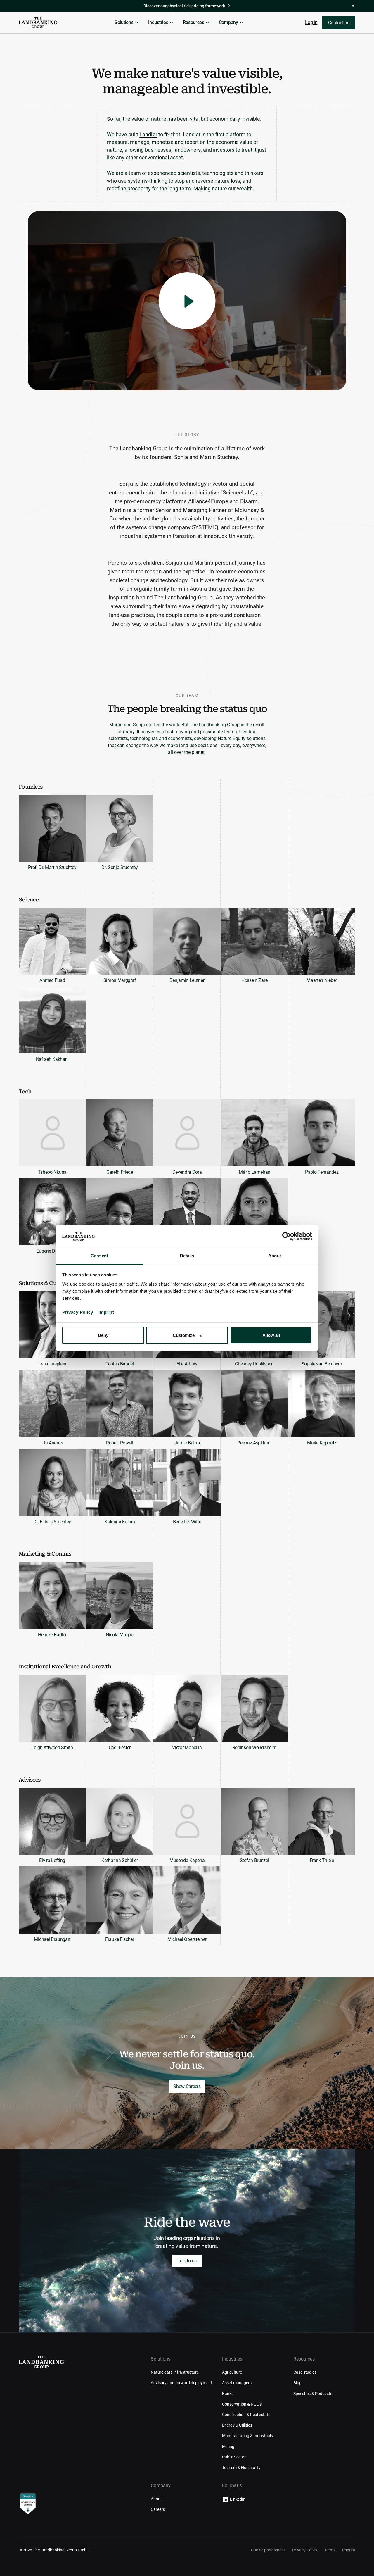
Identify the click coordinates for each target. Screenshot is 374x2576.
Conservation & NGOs (242, 2404)
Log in (311, 22)
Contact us (339, 23)
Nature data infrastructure (175, 2372)
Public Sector (234, 2457)
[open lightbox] (187, 301)
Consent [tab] (99, 1256)
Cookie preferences (268, 2550)
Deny (103, 1335)
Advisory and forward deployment (181, 2383)
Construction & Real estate (246, 2415)
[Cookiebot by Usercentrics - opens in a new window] (286, 1237)
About (156, 2499)
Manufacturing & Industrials (247, 2436)
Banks (228, 2394)
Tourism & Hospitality (241, 2468)
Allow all (271, 1335)
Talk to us (187, 2261)
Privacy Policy (78, 1312)
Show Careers (187, 2086)
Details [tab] (187, 1256)
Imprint (106, 1312)
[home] (38, 23)
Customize (184, 1335)
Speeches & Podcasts (313, 2394)
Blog (297, 2383)
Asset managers (237, 2383)
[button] (127, 23)
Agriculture (232, 2372)
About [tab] (275, 1256)
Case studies (305, 2372)
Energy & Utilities (237, 2425)
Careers (158, 2509)
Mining (228, 2446)
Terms (330, 2550)
